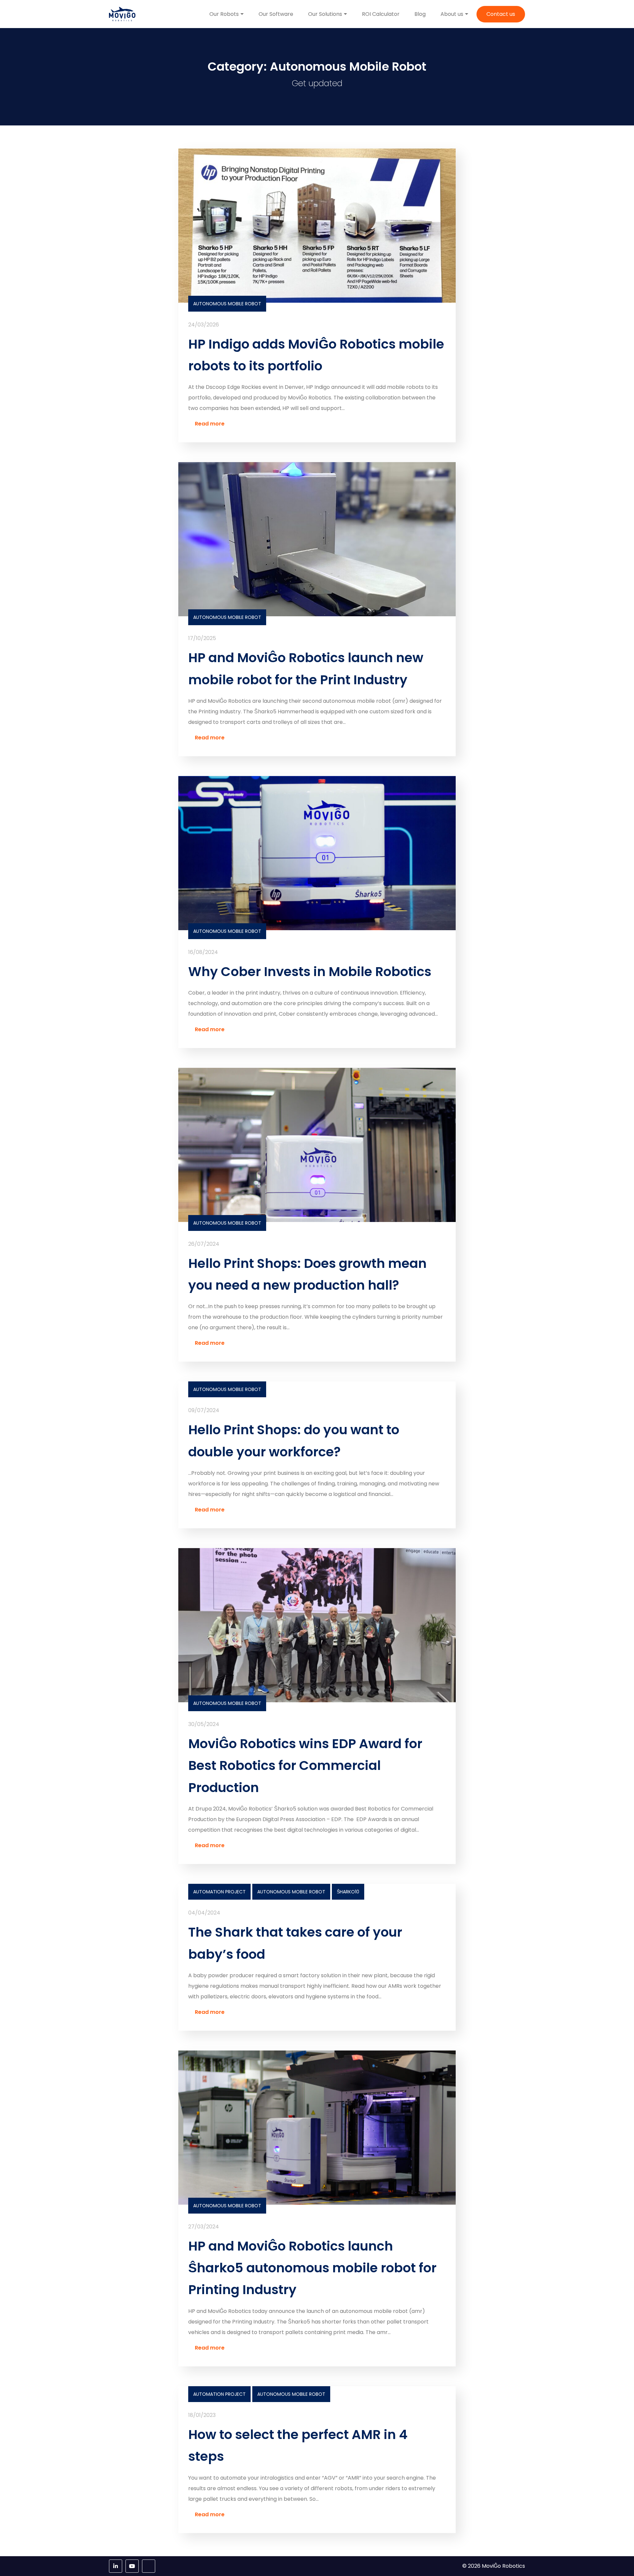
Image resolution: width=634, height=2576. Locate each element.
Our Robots (224, 14)
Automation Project (219, 1892)
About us (452, 14)
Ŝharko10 (348, 1892)
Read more (210, 424)
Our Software (276, 14)
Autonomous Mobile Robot (227, 304)
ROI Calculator (381, 14)
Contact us (501, 14)
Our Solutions (325, 14)
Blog (420, 14)
